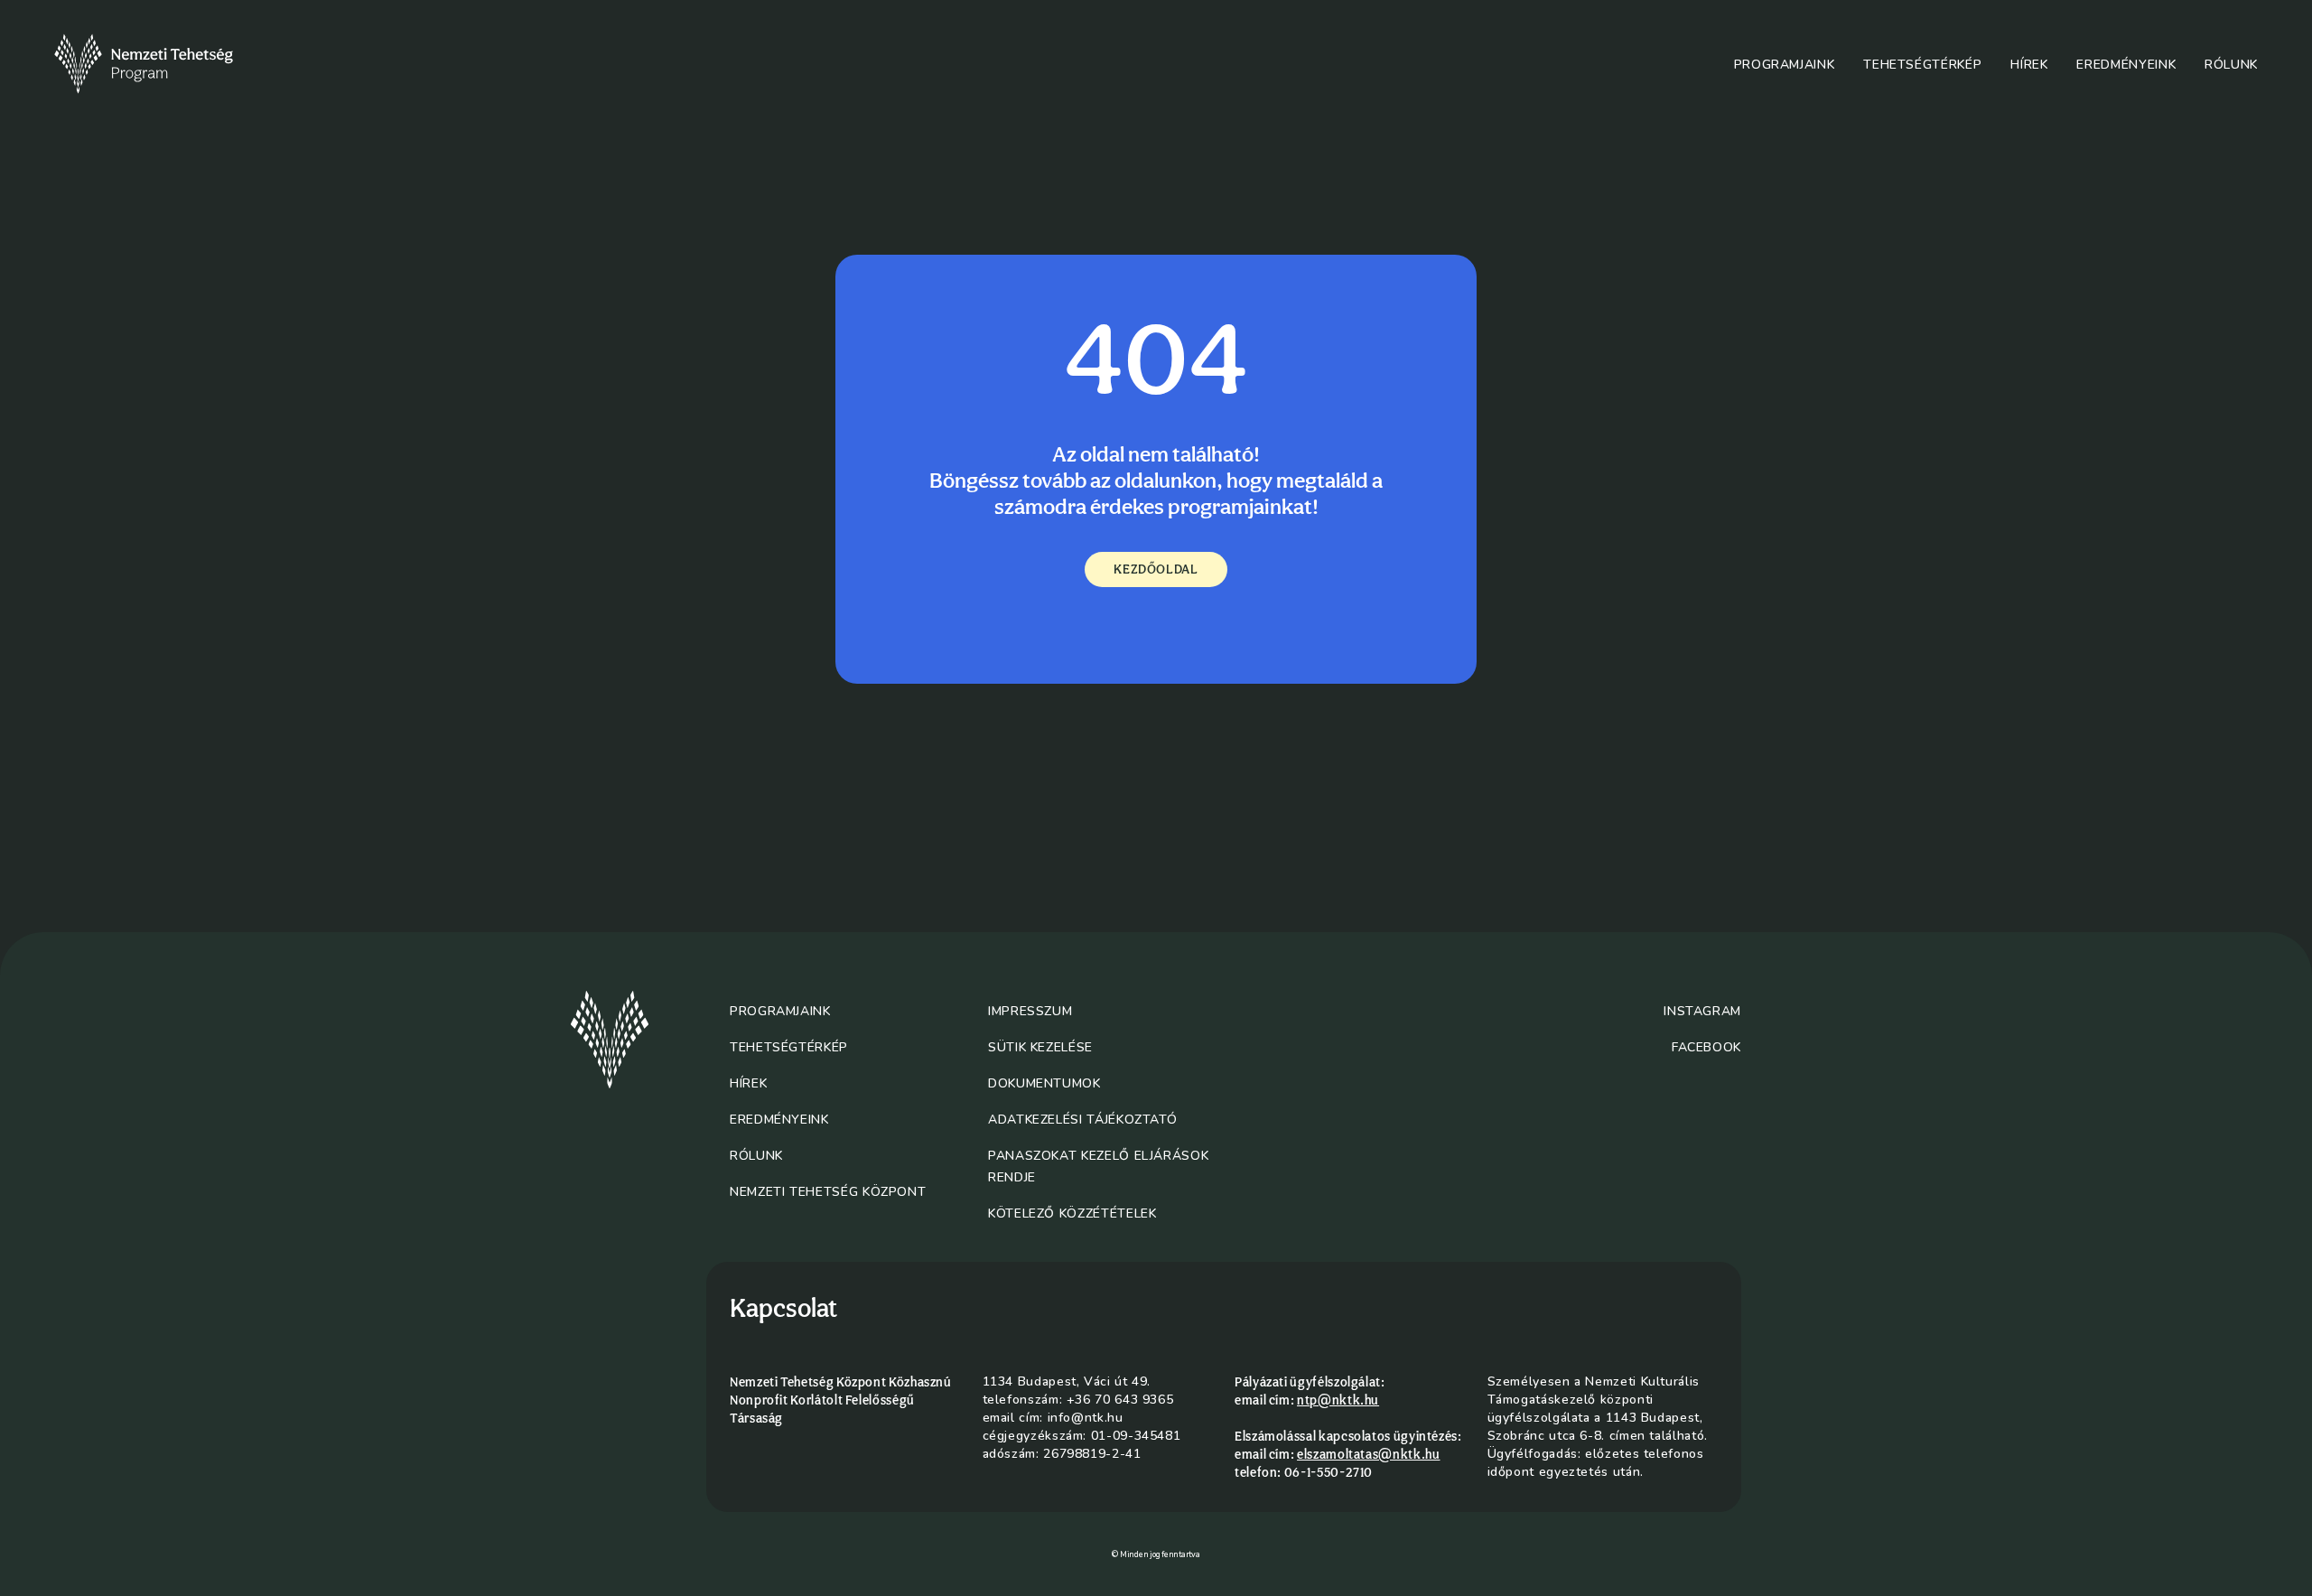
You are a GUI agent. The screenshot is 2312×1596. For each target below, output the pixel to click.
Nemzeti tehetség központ (828, 1192)
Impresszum (1030, 1011)
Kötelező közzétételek (1072, 1213)
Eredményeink (2126, 65)
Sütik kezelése (1040, 1047)
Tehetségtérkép (1922, 65)
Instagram (1702, 1011)
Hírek (2029, 65)
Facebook (1706, 1047)
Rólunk (2231, 65)
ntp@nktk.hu (1338, 1400)
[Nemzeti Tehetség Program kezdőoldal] (169, 64)
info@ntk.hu (1086, 1418)
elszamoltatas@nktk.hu (1368, 1454)
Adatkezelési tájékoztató (1082, 1120)
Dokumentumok (1044, 1083)
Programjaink (1785, 65)
